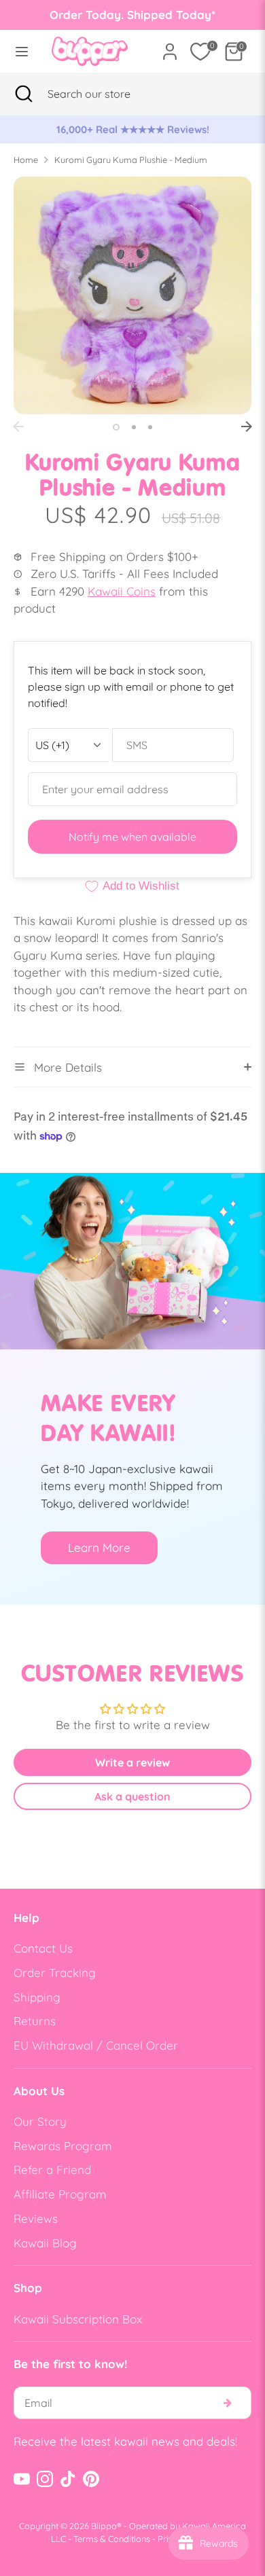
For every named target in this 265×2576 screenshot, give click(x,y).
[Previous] (18, 427)
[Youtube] (22, 2479)
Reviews (36, 2218)
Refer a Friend (52, 2170)
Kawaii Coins (122, 591)
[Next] (247, 427)
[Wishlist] (200, 52)
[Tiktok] (68, 2479)
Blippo (104, 2526)
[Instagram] (45, 2479)
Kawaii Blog (45, 2243)
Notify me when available (132, 837)
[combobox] (106, 94)
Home (26, 160)
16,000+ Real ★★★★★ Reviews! (133, 129)
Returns (35, 2021)
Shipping (37, 1997)
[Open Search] (24, 94)
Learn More (99, 1547)
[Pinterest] (91, 2479)
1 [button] (116, 427)
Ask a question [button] (132, 1796)
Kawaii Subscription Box (78, 2319)
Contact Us (43, 1948)
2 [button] (134, 427)
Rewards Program (63, 2146)
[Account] (170, 47)
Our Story (40, 2121)
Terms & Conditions (112, 2539)
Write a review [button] (132, 1762)
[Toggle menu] (22, 51)
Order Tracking (55, 1973)
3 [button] (150, 427)
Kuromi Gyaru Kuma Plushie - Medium (131, 160)
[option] (132, 130)
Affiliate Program (60, 2194)
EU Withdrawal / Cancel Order (96, 2045)
